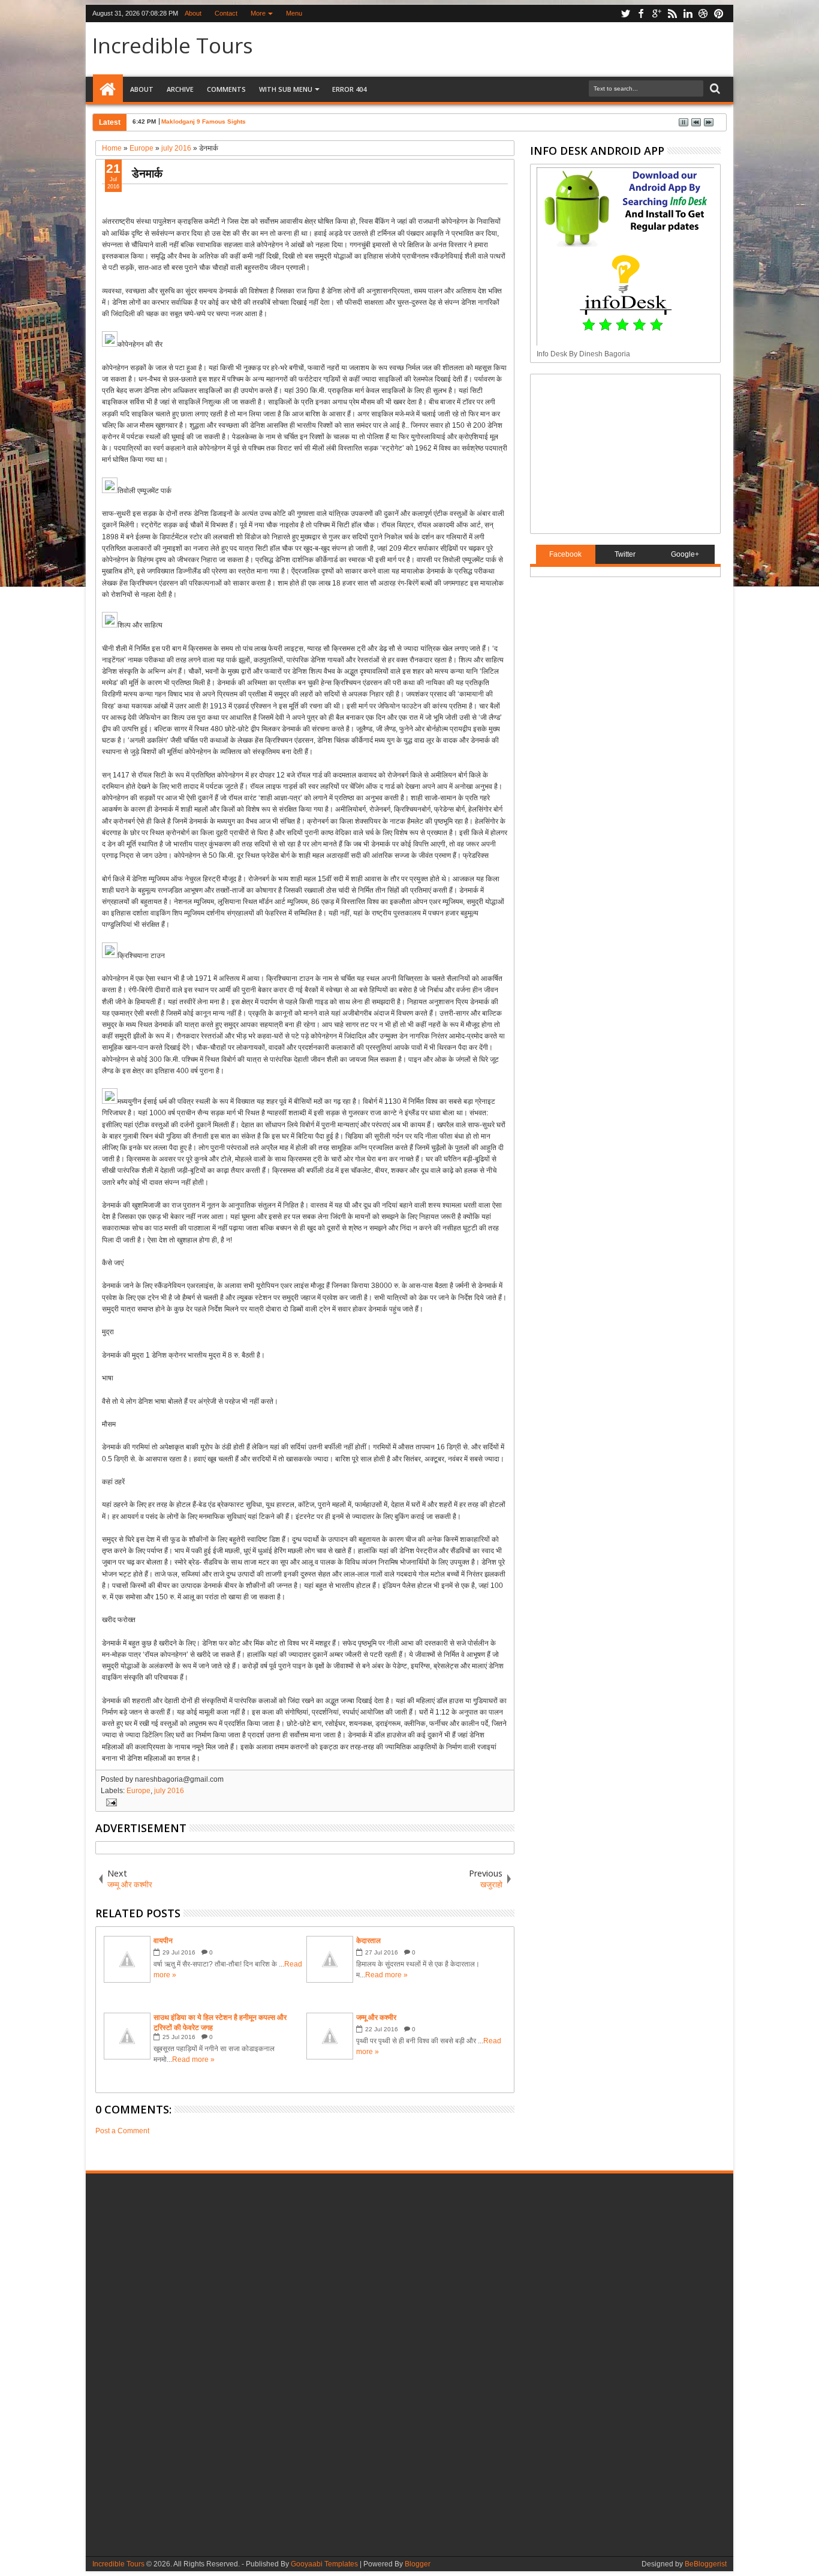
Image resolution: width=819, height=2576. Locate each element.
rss (672, 13)
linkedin (688, 13)
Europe (138, 1791)
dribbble (703, 13)
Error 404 (349, 89)
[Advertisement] (612, 452)
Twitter (625, 554)
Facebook (565, 554)
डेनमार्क (147, 173)
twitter (625, 13)
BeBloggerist (706, 2564)
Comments (226, 89)
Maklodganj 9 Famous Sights (204, 121)
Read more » (386, 1975)
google (657, 13)
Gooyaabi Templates (324, 2564)
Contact (226, 13)
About (193, 13)
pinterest (719, 13)
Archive (180, 89)
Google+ (685, 554)
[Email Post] (110, 1802)
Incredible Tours (173, 45)
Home (108, 89)
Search (714, 89)
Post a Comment (122, 2131)
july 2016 (169, 1791)
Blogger (418, 2564)
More (258, 13)
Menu (294, 13)
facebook (641, 13)
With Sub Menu (286, 89)
